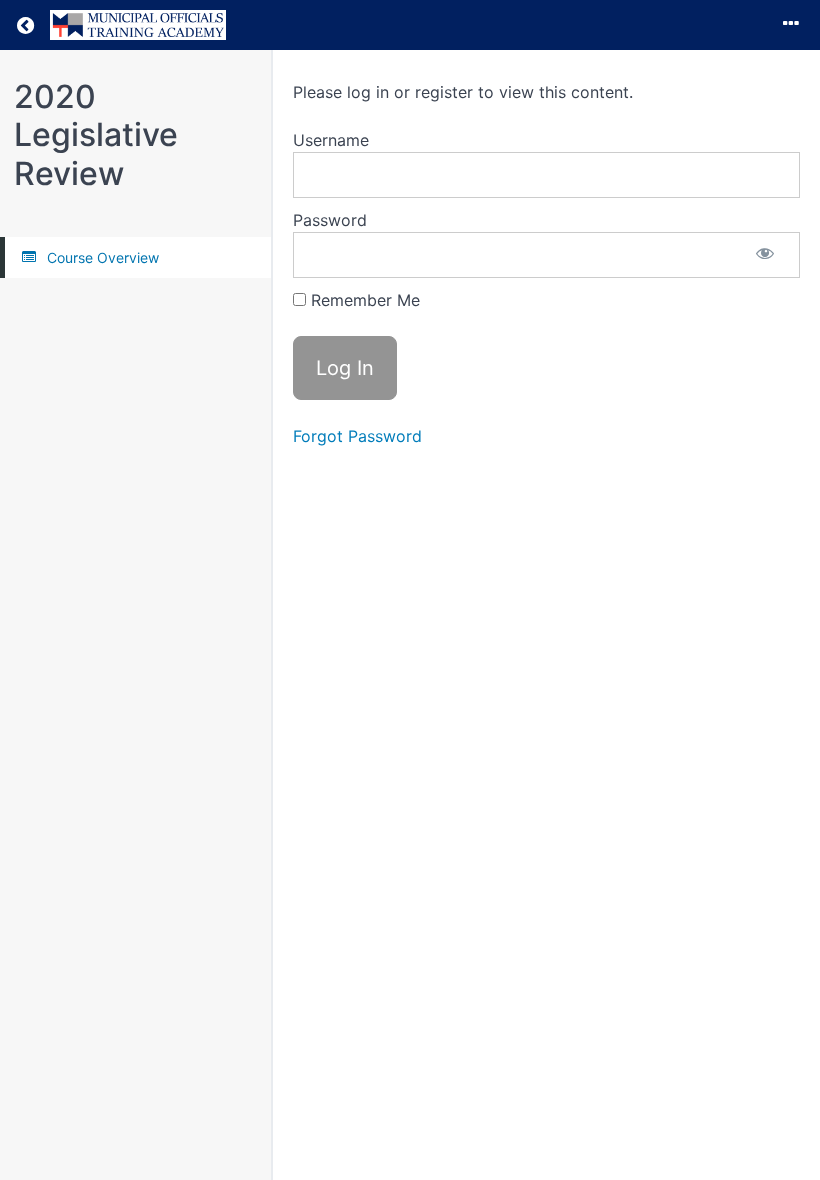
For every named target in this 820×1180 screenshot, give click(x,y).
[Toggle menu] (791, 25)
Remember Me (363, 300)
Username (331, 140)
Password (330, 220)
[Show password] (765, 255)
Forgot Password (357, 436)
